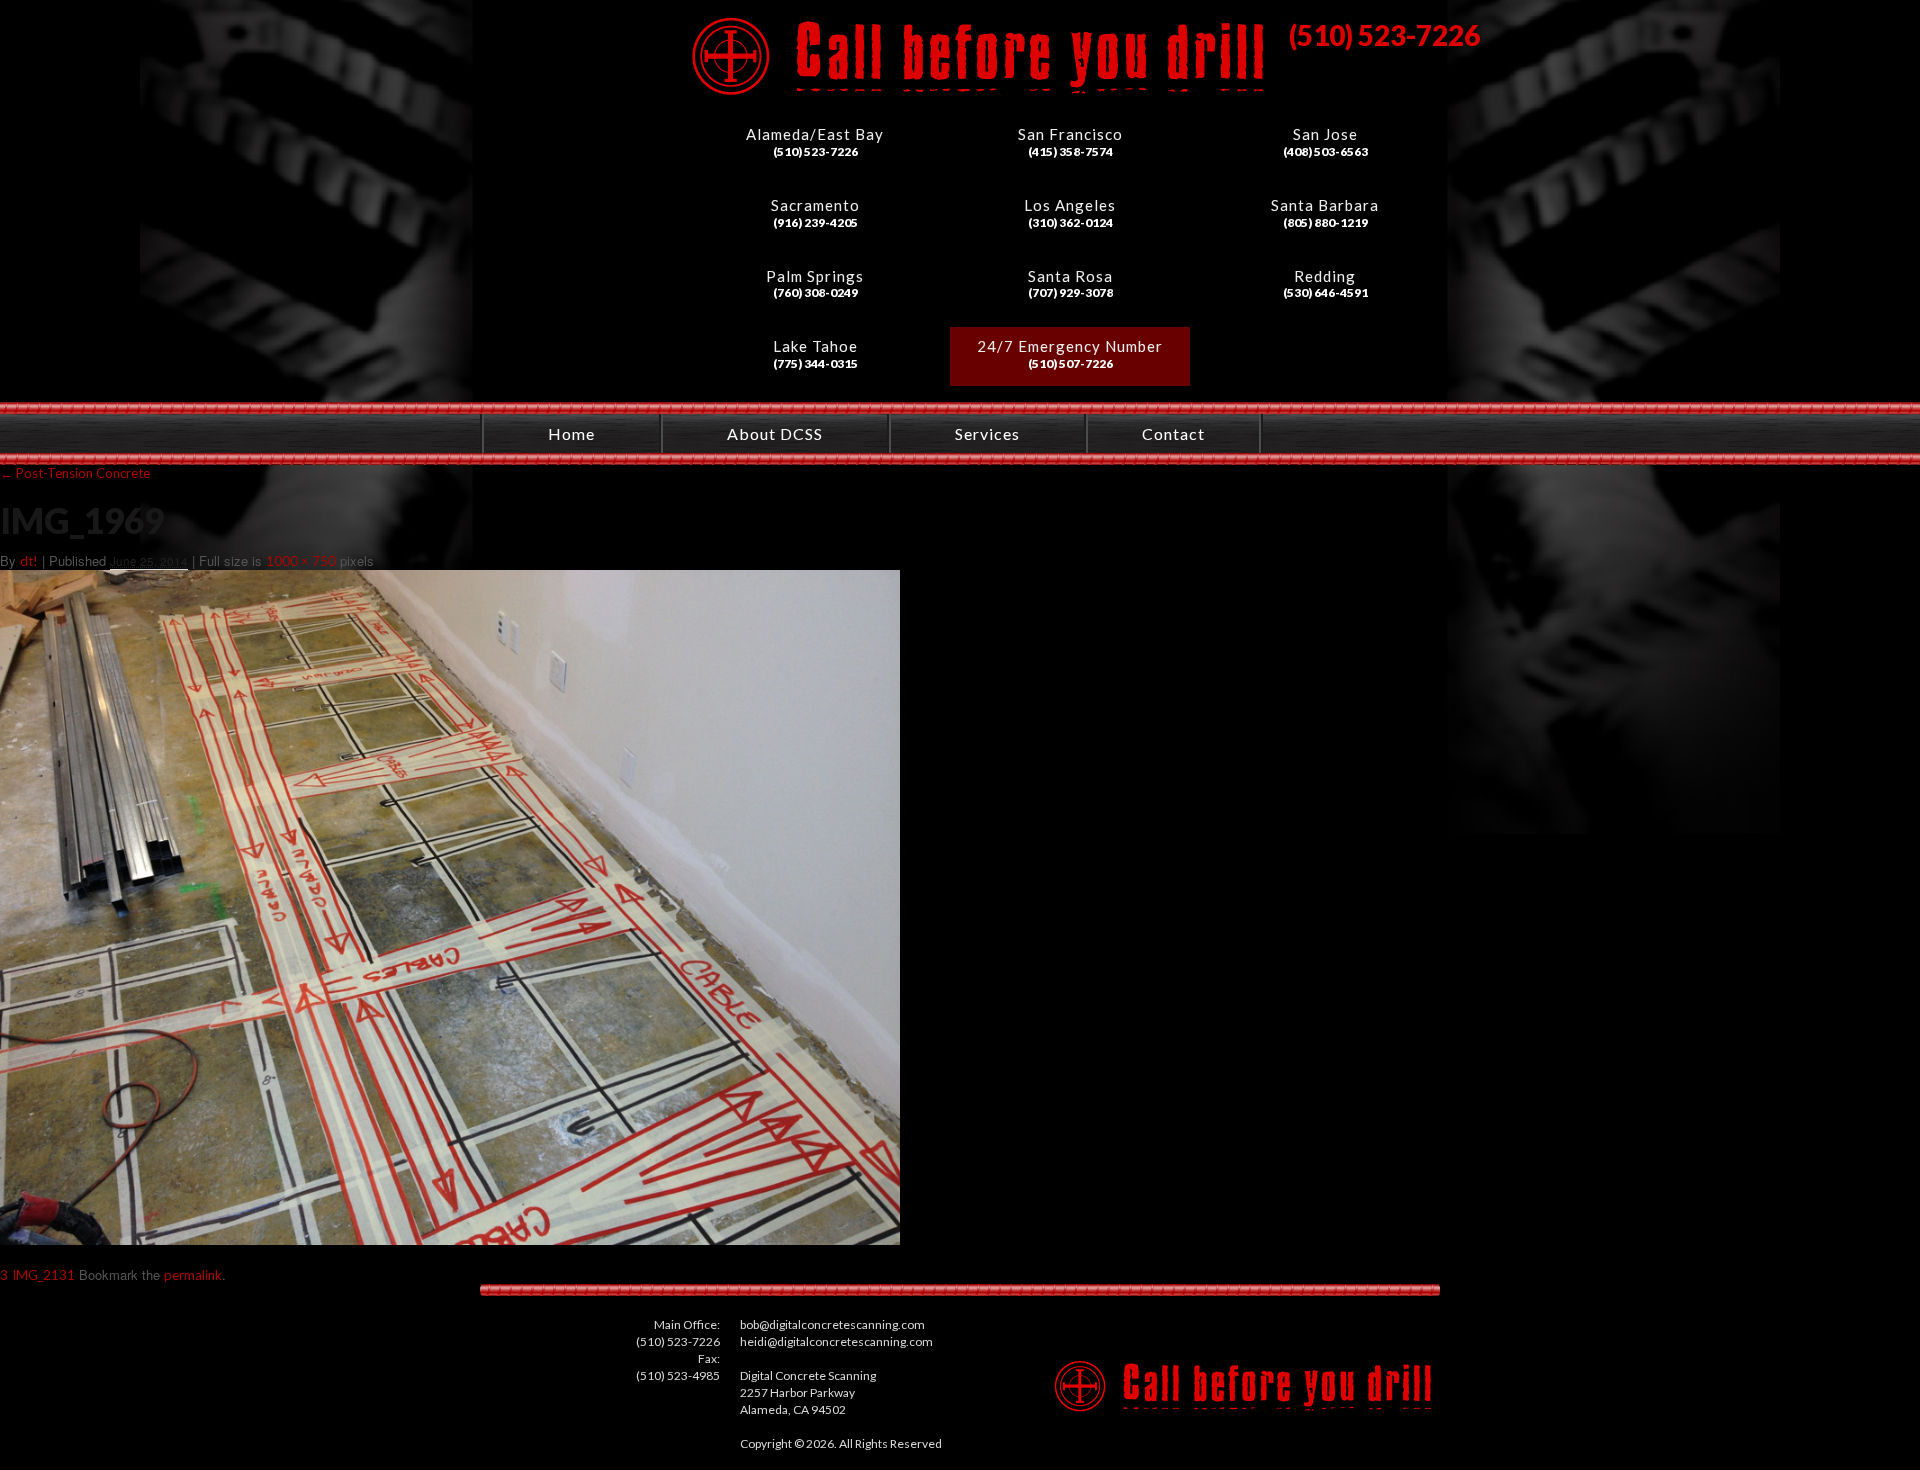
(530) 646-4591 (1325, 292)
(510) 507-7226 (1070, 363)
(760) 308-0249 (815, 292)
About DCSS (775, 433)
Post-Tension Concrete (75, 473)
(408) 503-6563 (1325, 151)
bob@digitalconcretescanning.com (832, 1324)
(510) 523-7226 (815, 151)
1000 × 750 (301, 561)
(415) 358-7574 (1070, 151)
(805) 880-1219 (1325, 222)
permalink (193, 1275)
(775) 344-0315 (815, 363)
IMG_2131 (43, 1275)
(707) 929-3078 (1070, 292)
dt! (29, 561)
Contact (1173, 433)
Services (987, 433)
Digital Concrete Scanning (566, 137)
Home (571, 433)
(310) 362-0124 (1070, 222)
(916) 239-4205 (815, 222)
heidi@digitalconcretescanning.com (836, 1341)
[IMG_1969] (450, 1240)
